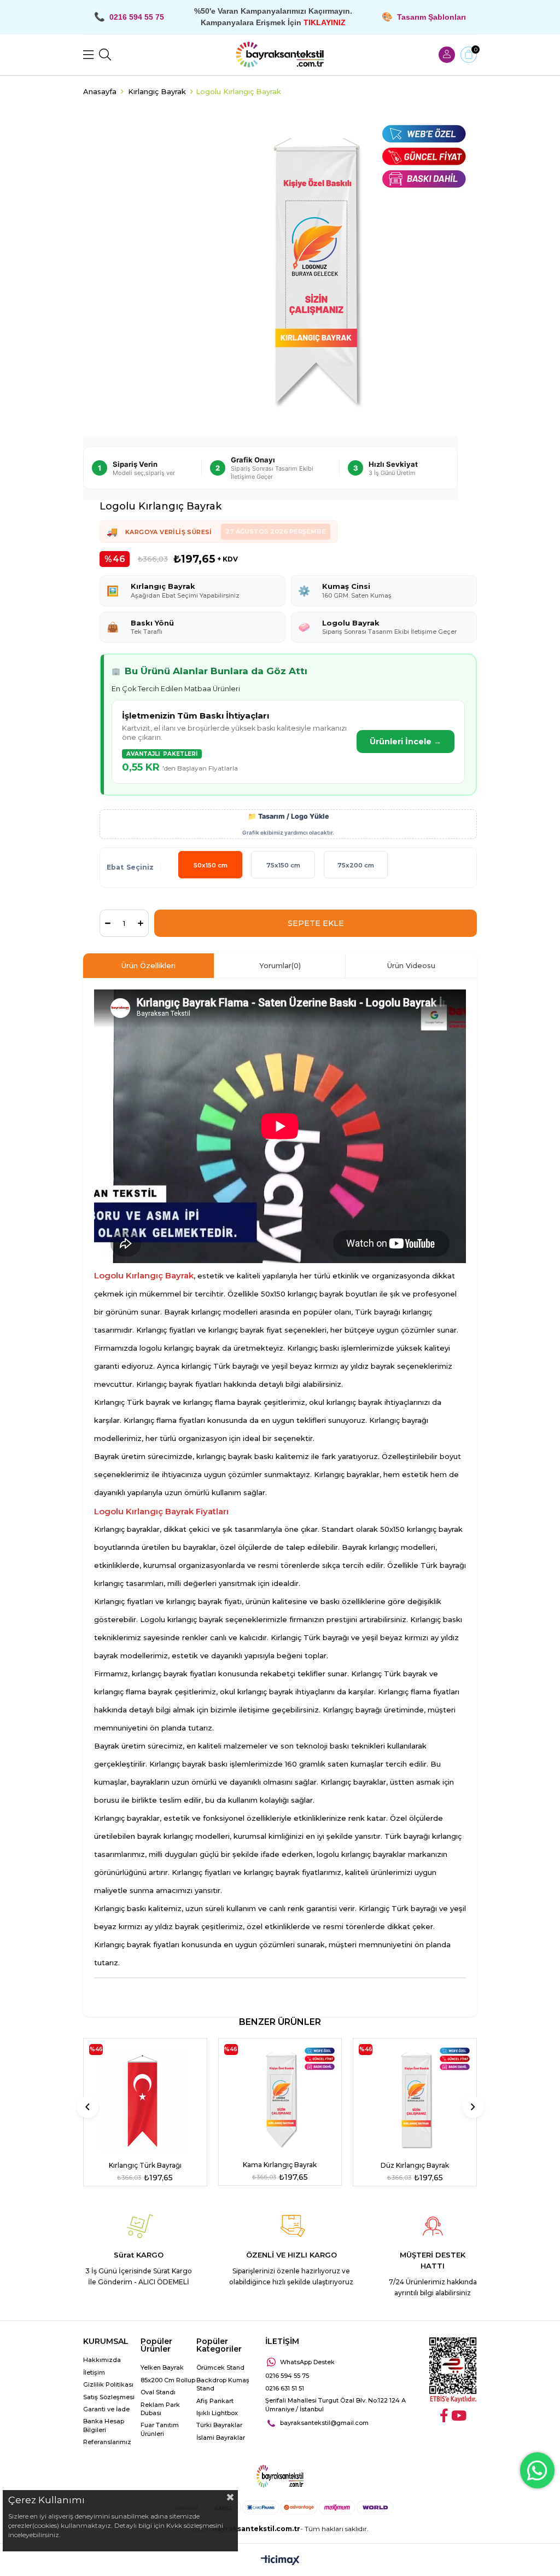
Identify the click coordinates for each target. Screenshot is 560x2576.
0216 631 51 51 (285, 2388)
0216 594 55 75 (287, 2376)
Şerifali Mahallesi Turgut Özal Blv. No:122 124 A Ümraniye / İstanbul (336, 2404)
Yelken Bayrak (162, 2367)
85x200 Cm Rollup (168, 2380)
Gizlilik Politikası (108, 2384)
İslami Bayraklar (221, 2438)
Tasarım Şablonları (431, 17)
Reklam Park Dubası (160, 2409)
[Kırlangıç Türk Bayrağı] (145, 2100)
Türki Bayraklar (219, 2425)
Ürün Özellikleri (148, 965)
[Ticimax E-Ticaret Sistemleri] (280, 2561)
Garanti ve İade (106, 2409)
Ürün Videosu (411, 965)
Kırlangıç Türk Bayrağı (145, 2165)
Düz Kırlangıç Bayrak (415, 2165)
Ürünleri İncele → (406, 742)
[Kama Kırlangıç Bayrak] (280, 2100)
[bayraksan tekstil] (280, 55)
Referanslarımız (107, 2442)
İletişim (94, 2372)
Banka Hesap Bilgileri (104, 2425)
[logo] (280, 2476)
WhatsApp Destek (307, 2362)
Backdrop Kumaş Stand (223, 2384)
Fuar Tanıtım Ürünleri (160, 2429)
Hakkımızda (102, 2360)
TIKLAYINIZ (325, 22)
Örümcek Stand (220, 2367)
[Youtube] (459, 2415)
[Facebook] (444, 2415)
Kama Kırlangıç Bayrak (280, 2165)
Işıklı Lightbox (217, 2413)
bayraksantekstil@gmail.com (324, 2423)
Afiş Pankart (215, 2401)
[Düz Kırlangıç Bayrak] (415, 2100)
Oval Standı (158, 2392)
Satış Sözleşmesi (109, 2397)
